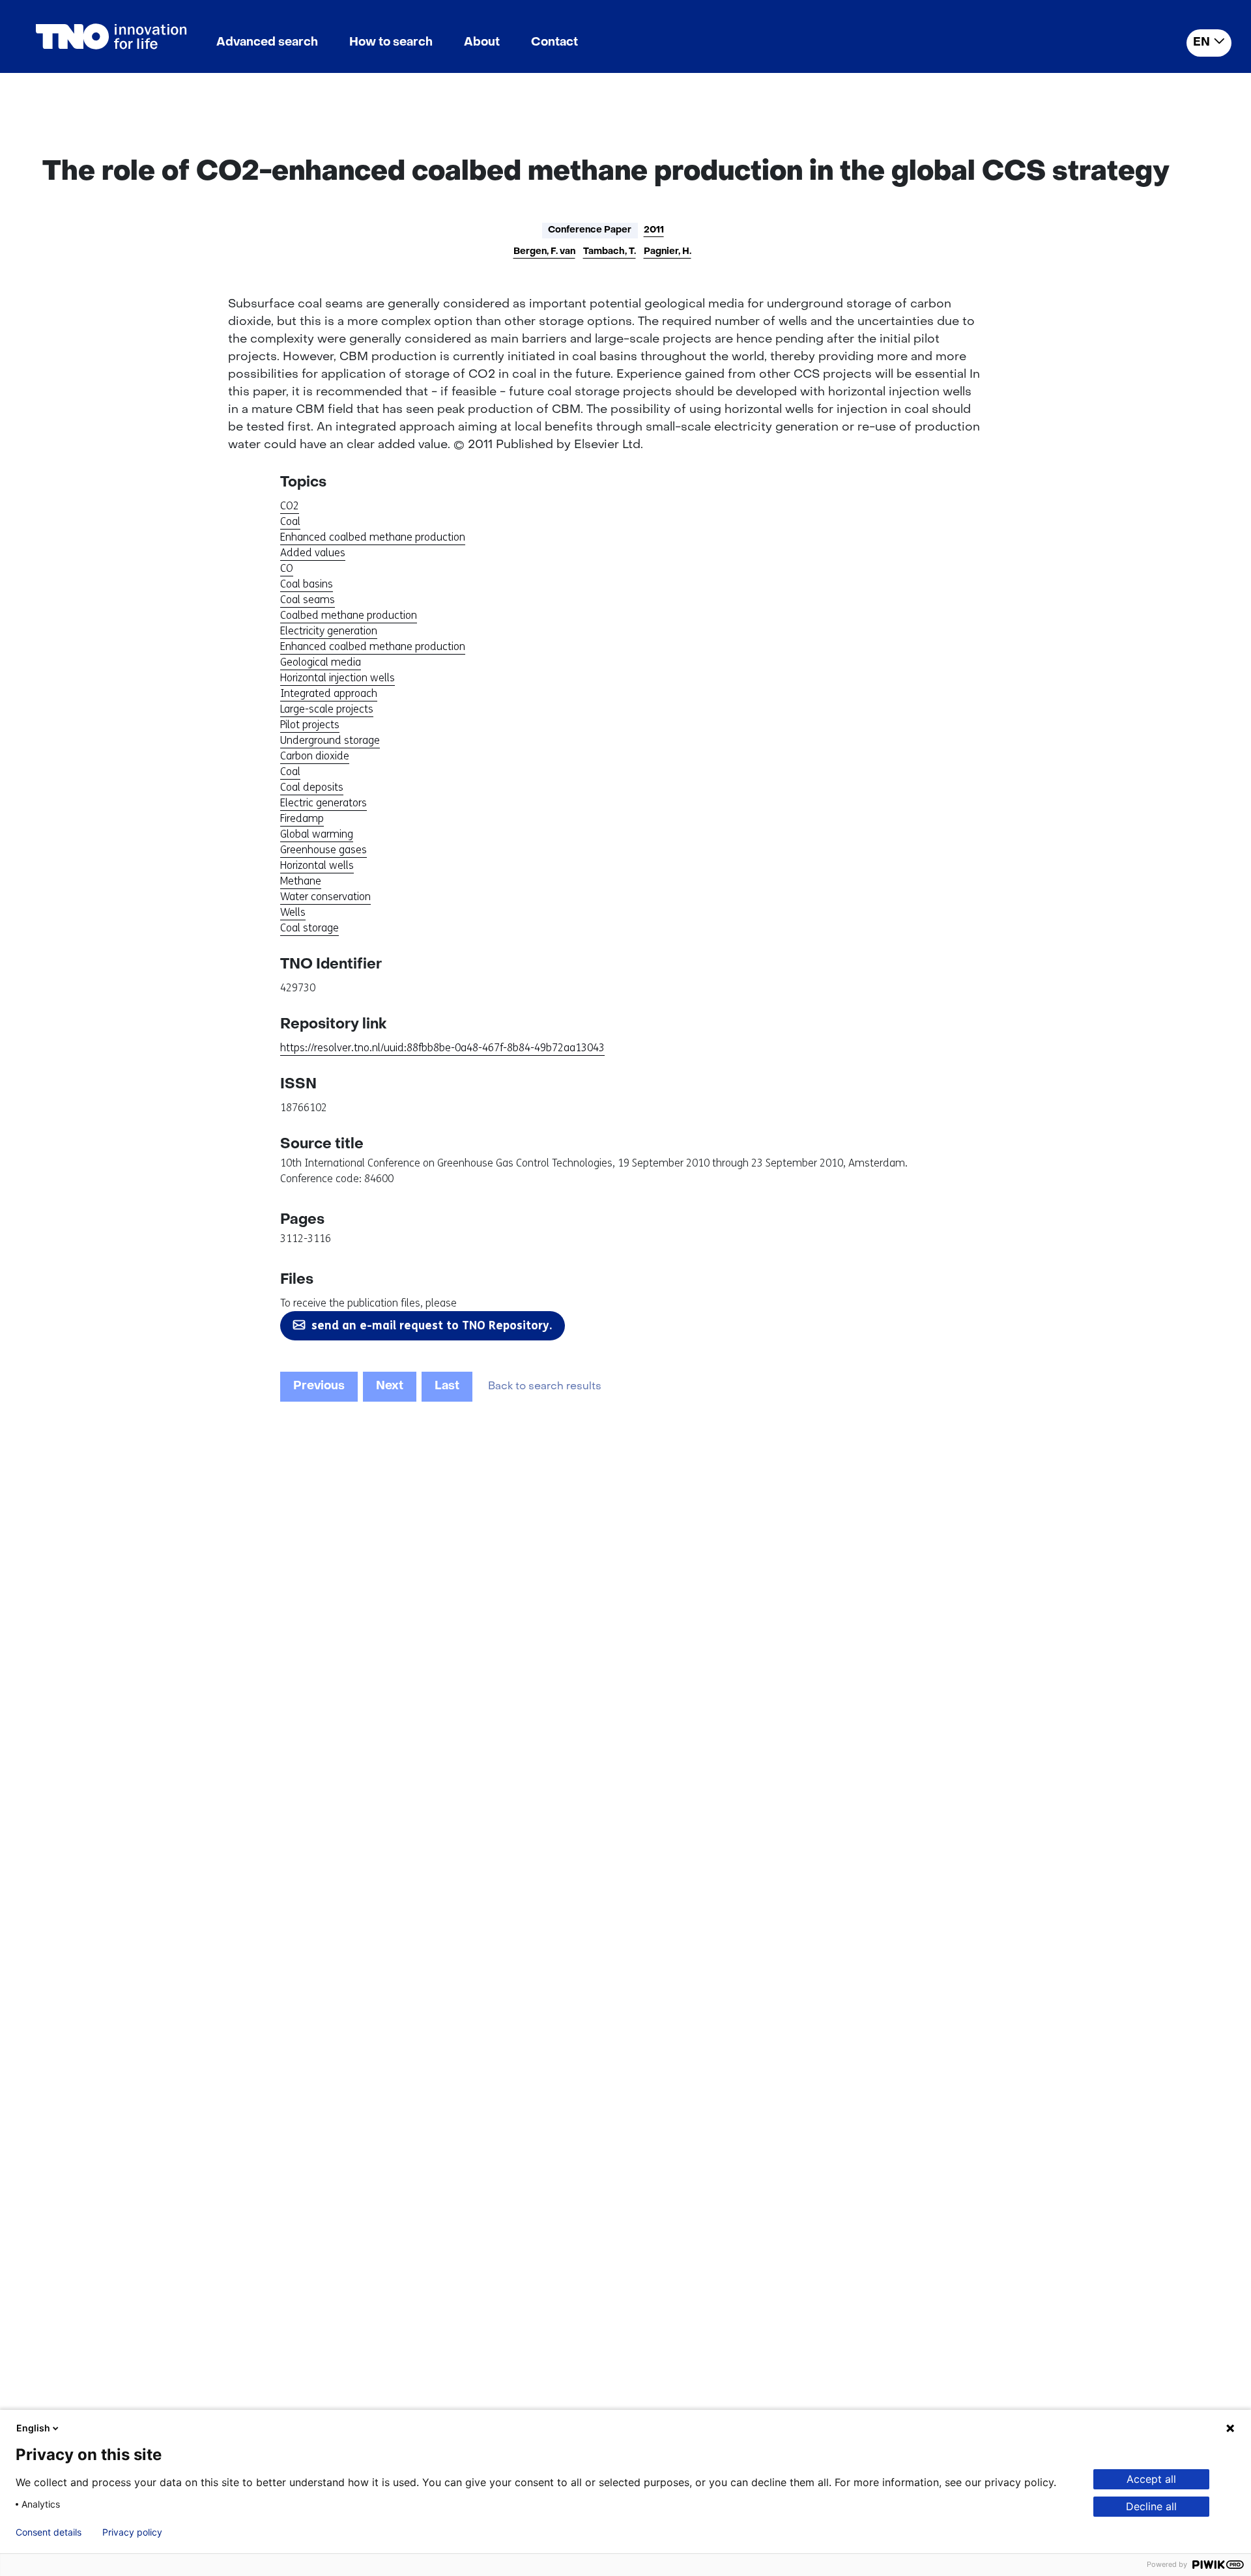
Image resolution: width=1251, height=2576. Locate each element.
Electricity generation (329, 631)
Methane (301, 881)
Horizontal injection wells (338, 678)
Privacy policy (132, 2532)
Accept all (1151, 2479)
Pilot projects (310, 725)
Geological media (321, 662)
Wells (293, 912)
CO (287, 568)
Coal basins (307, 584)
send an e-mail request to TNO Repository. (432, 1325)
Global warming (317, 834)
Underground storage (330, 740)
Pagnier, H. (668, 252)
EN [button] (1201, 43)
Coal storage (309, 928)
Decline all (1151, 2506)
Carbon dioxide (315, 756)
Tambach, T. (610, 252)
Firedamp (302, 818)
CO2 (290, 506)
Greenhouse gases (324, 850)
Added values (313, 553)
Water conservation (325, 897)
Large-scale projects (327, 709)
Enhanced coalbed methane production (373, 537)
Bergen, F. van (544, 252)
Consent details (49, 2532)
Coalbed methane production (349, 615)
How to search (391, 43)
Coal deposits (312, 787)
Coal (290, 521)
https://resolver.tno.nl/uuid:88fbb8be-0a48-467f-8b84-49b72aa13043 (442, 1048)
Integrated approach (329, 693)
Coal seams (308, 600)
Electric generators (324, 803)
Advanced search (267, 43)
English (33, 2428)
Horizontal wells (317, 865)
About (482, 43)
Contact (554, 43)
